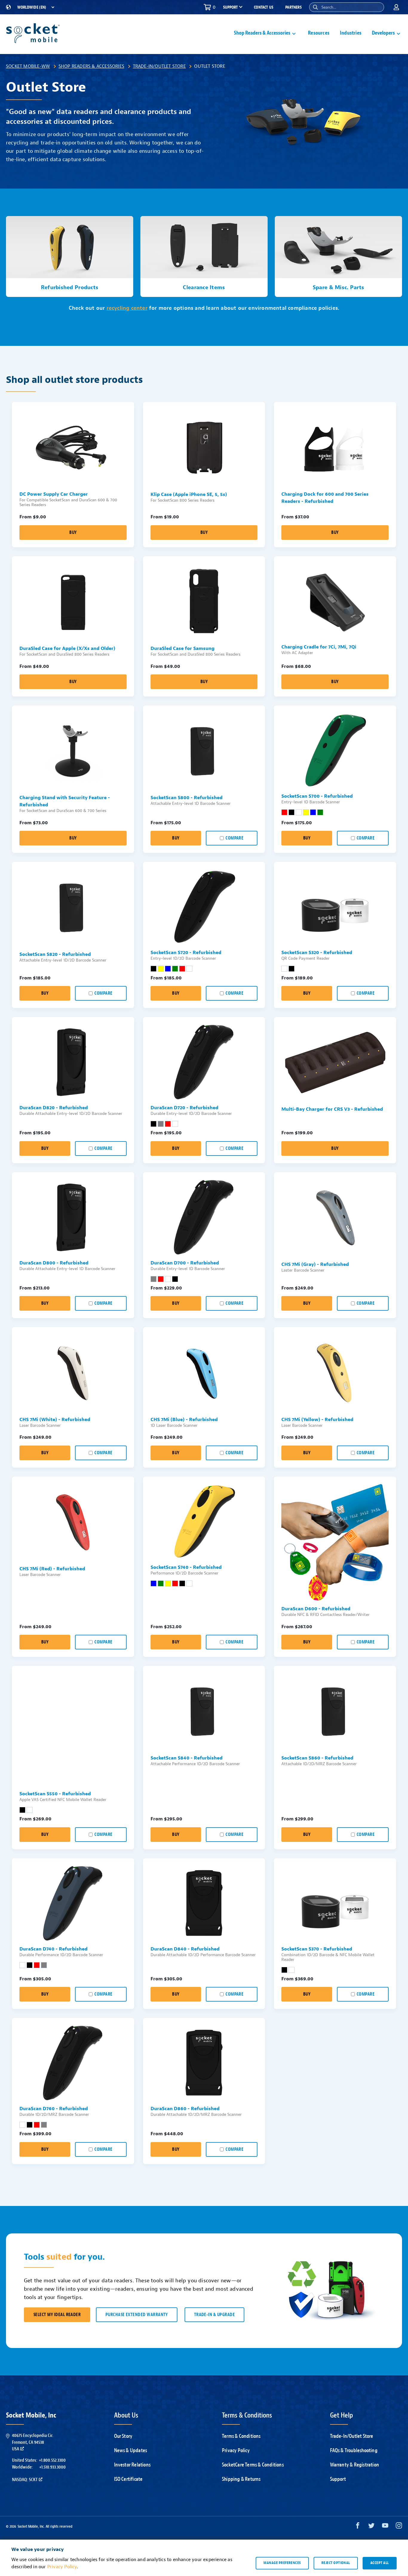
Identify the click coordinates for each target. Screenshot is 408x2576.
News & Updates (131, 2451)
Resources (319, 33)
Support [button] (230, 7)
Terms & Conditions (241, 2436)
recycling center (127, 308)
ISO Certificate (128, 2479)
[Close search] (377, 7)
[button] (315, 7)
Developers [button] (383, 33)
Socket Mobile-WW (28, 66)
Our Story (123, 2436)
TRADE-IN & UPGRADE (214, 2315)
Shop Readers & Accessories (91, 66)
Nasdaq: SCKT (25, 2480)
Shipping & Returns (241, 2479)
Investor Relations (132, 2465)
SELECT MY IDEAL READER (57, 2315)
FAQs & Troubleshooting (354, 2451)
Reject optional (336, 2563)
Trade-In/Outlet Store (159, 66)
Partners (293, 7)
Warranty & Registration (355, 2465)
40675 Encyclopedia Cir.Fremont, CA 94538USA (33, 2442)
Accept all (380, 2563)
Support (338, 2479)
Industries (351, 33)
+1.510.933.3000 (52, 2467)
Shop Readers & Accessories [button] (262, 33)
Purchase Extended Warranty (137, 2315)
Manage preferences (282, 2563)
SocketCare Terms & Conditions (253, 2465)
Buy (73, 533)
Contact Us (264, 7)
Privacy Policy (236, 2451)
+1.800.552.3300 (52, 2460)
